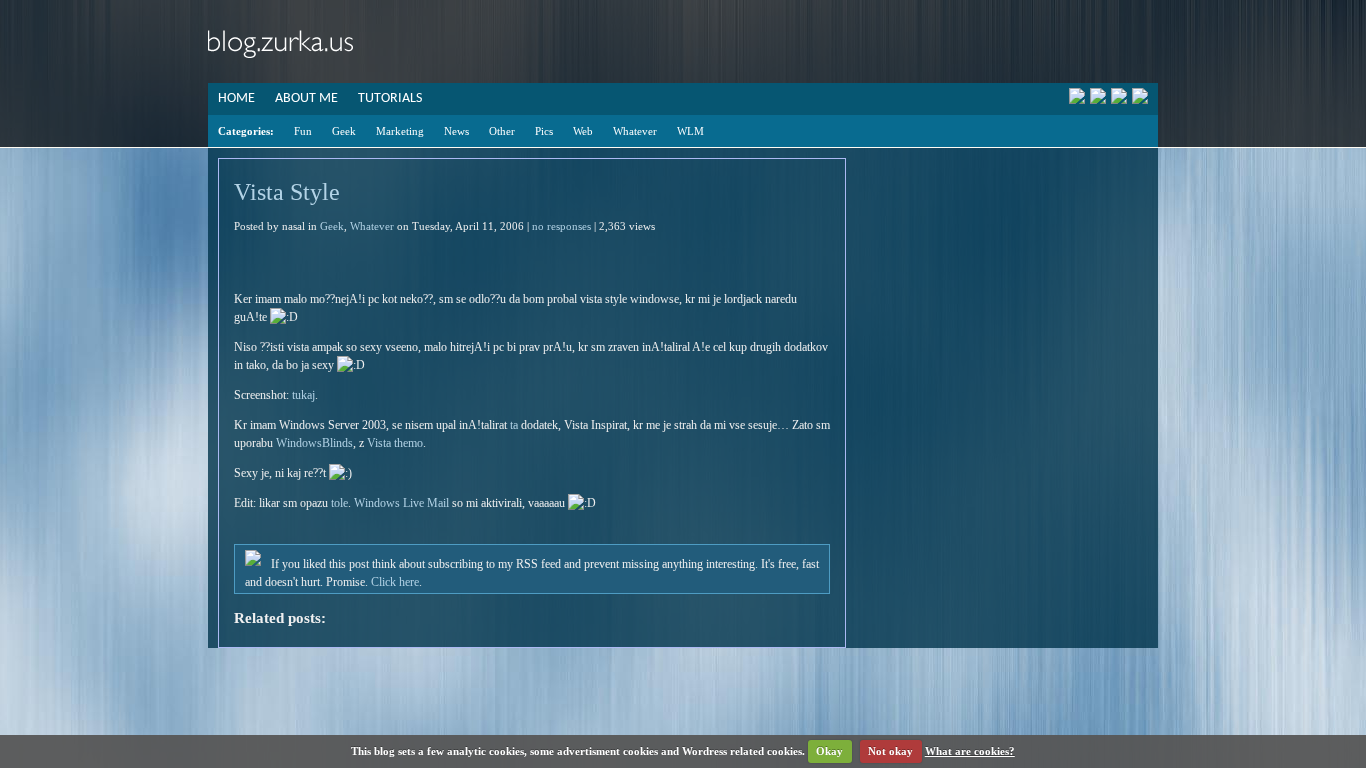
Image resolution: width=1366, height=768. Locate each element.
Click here (395, 582)
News (456, 131)
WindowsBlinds (314, 443)
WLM (690, 131)
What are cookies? (970, 751)
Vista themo (395, 443)
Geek (344, 131)
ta (514, 425)
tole (339, 503)
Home (236, 98)
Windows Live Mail (401, 503)
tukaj (303, 395)
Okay (829, 751)
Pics (544, 131)
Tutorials (390, 98)
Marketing (400, 131)
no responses (561, 226)
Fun (303, 131)
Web (583, 131)
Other (502, 131)
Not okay (890, 751)
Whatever (635, 131)
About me (306, 98)
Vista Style (287, 192)
